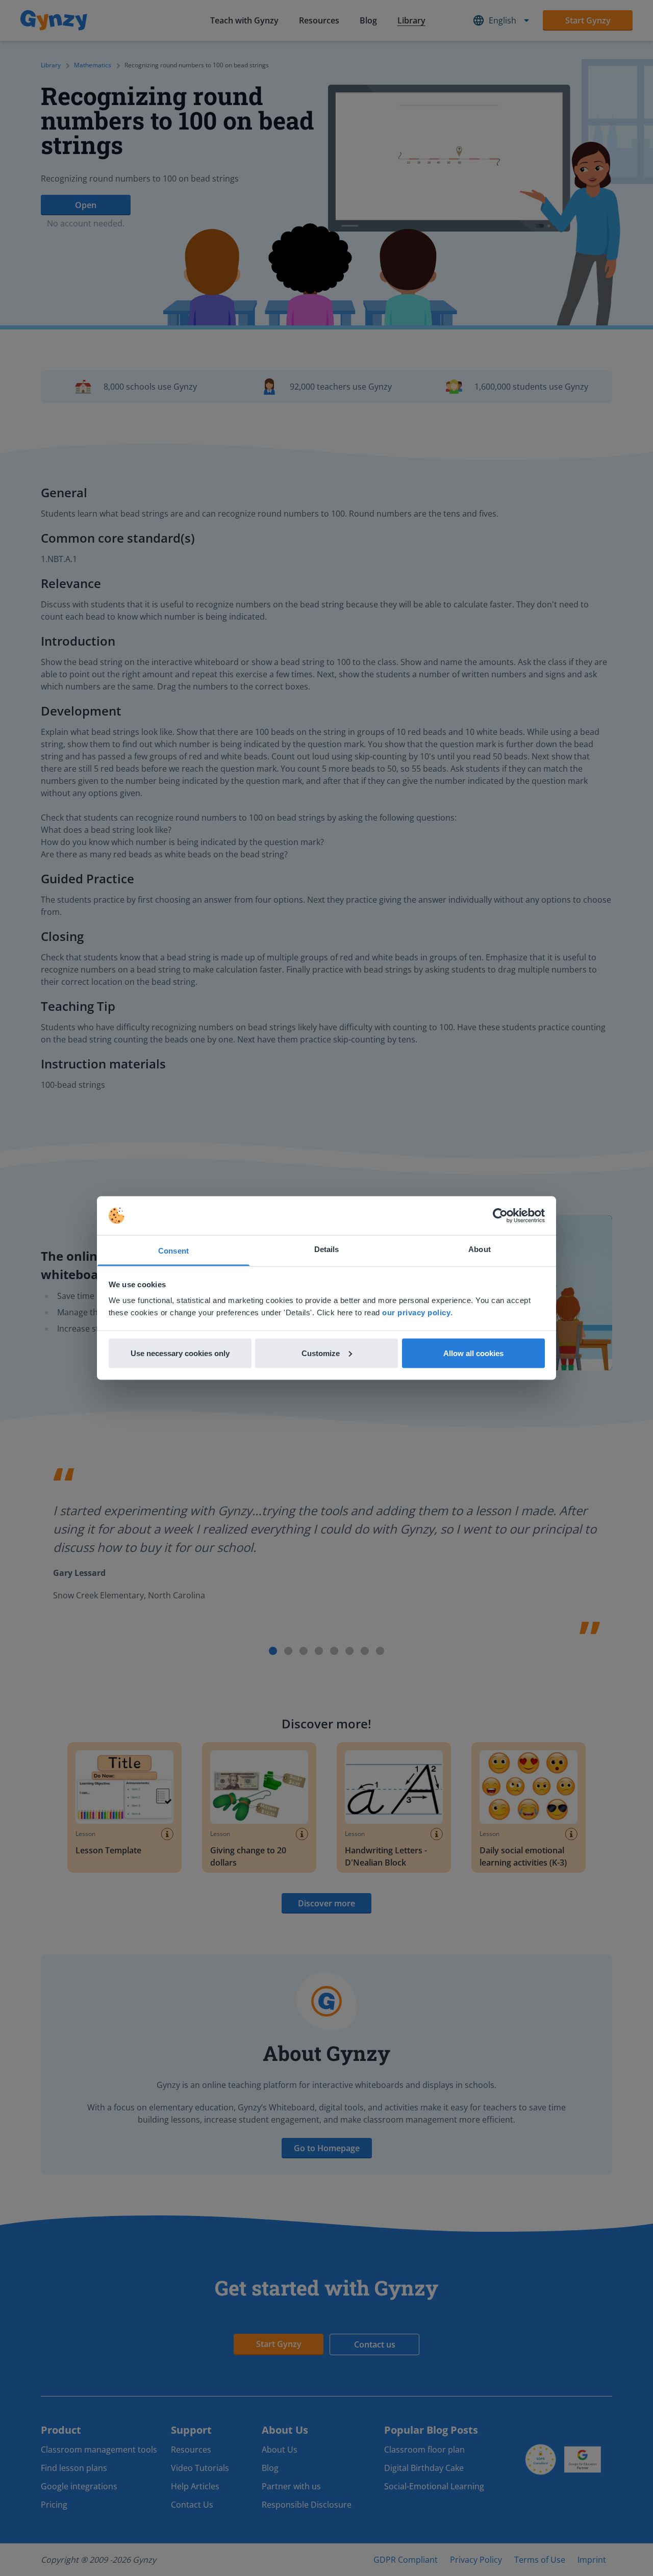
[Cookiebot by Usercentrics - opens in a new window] (500, 1216)
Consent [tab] (173, 1251)
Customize (321, 1353)
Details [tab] (327, 1249)
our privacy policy (416, 1312)
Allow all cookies (473, 1353)
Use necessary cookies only (180, 1353)
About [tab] (480, 1249)
